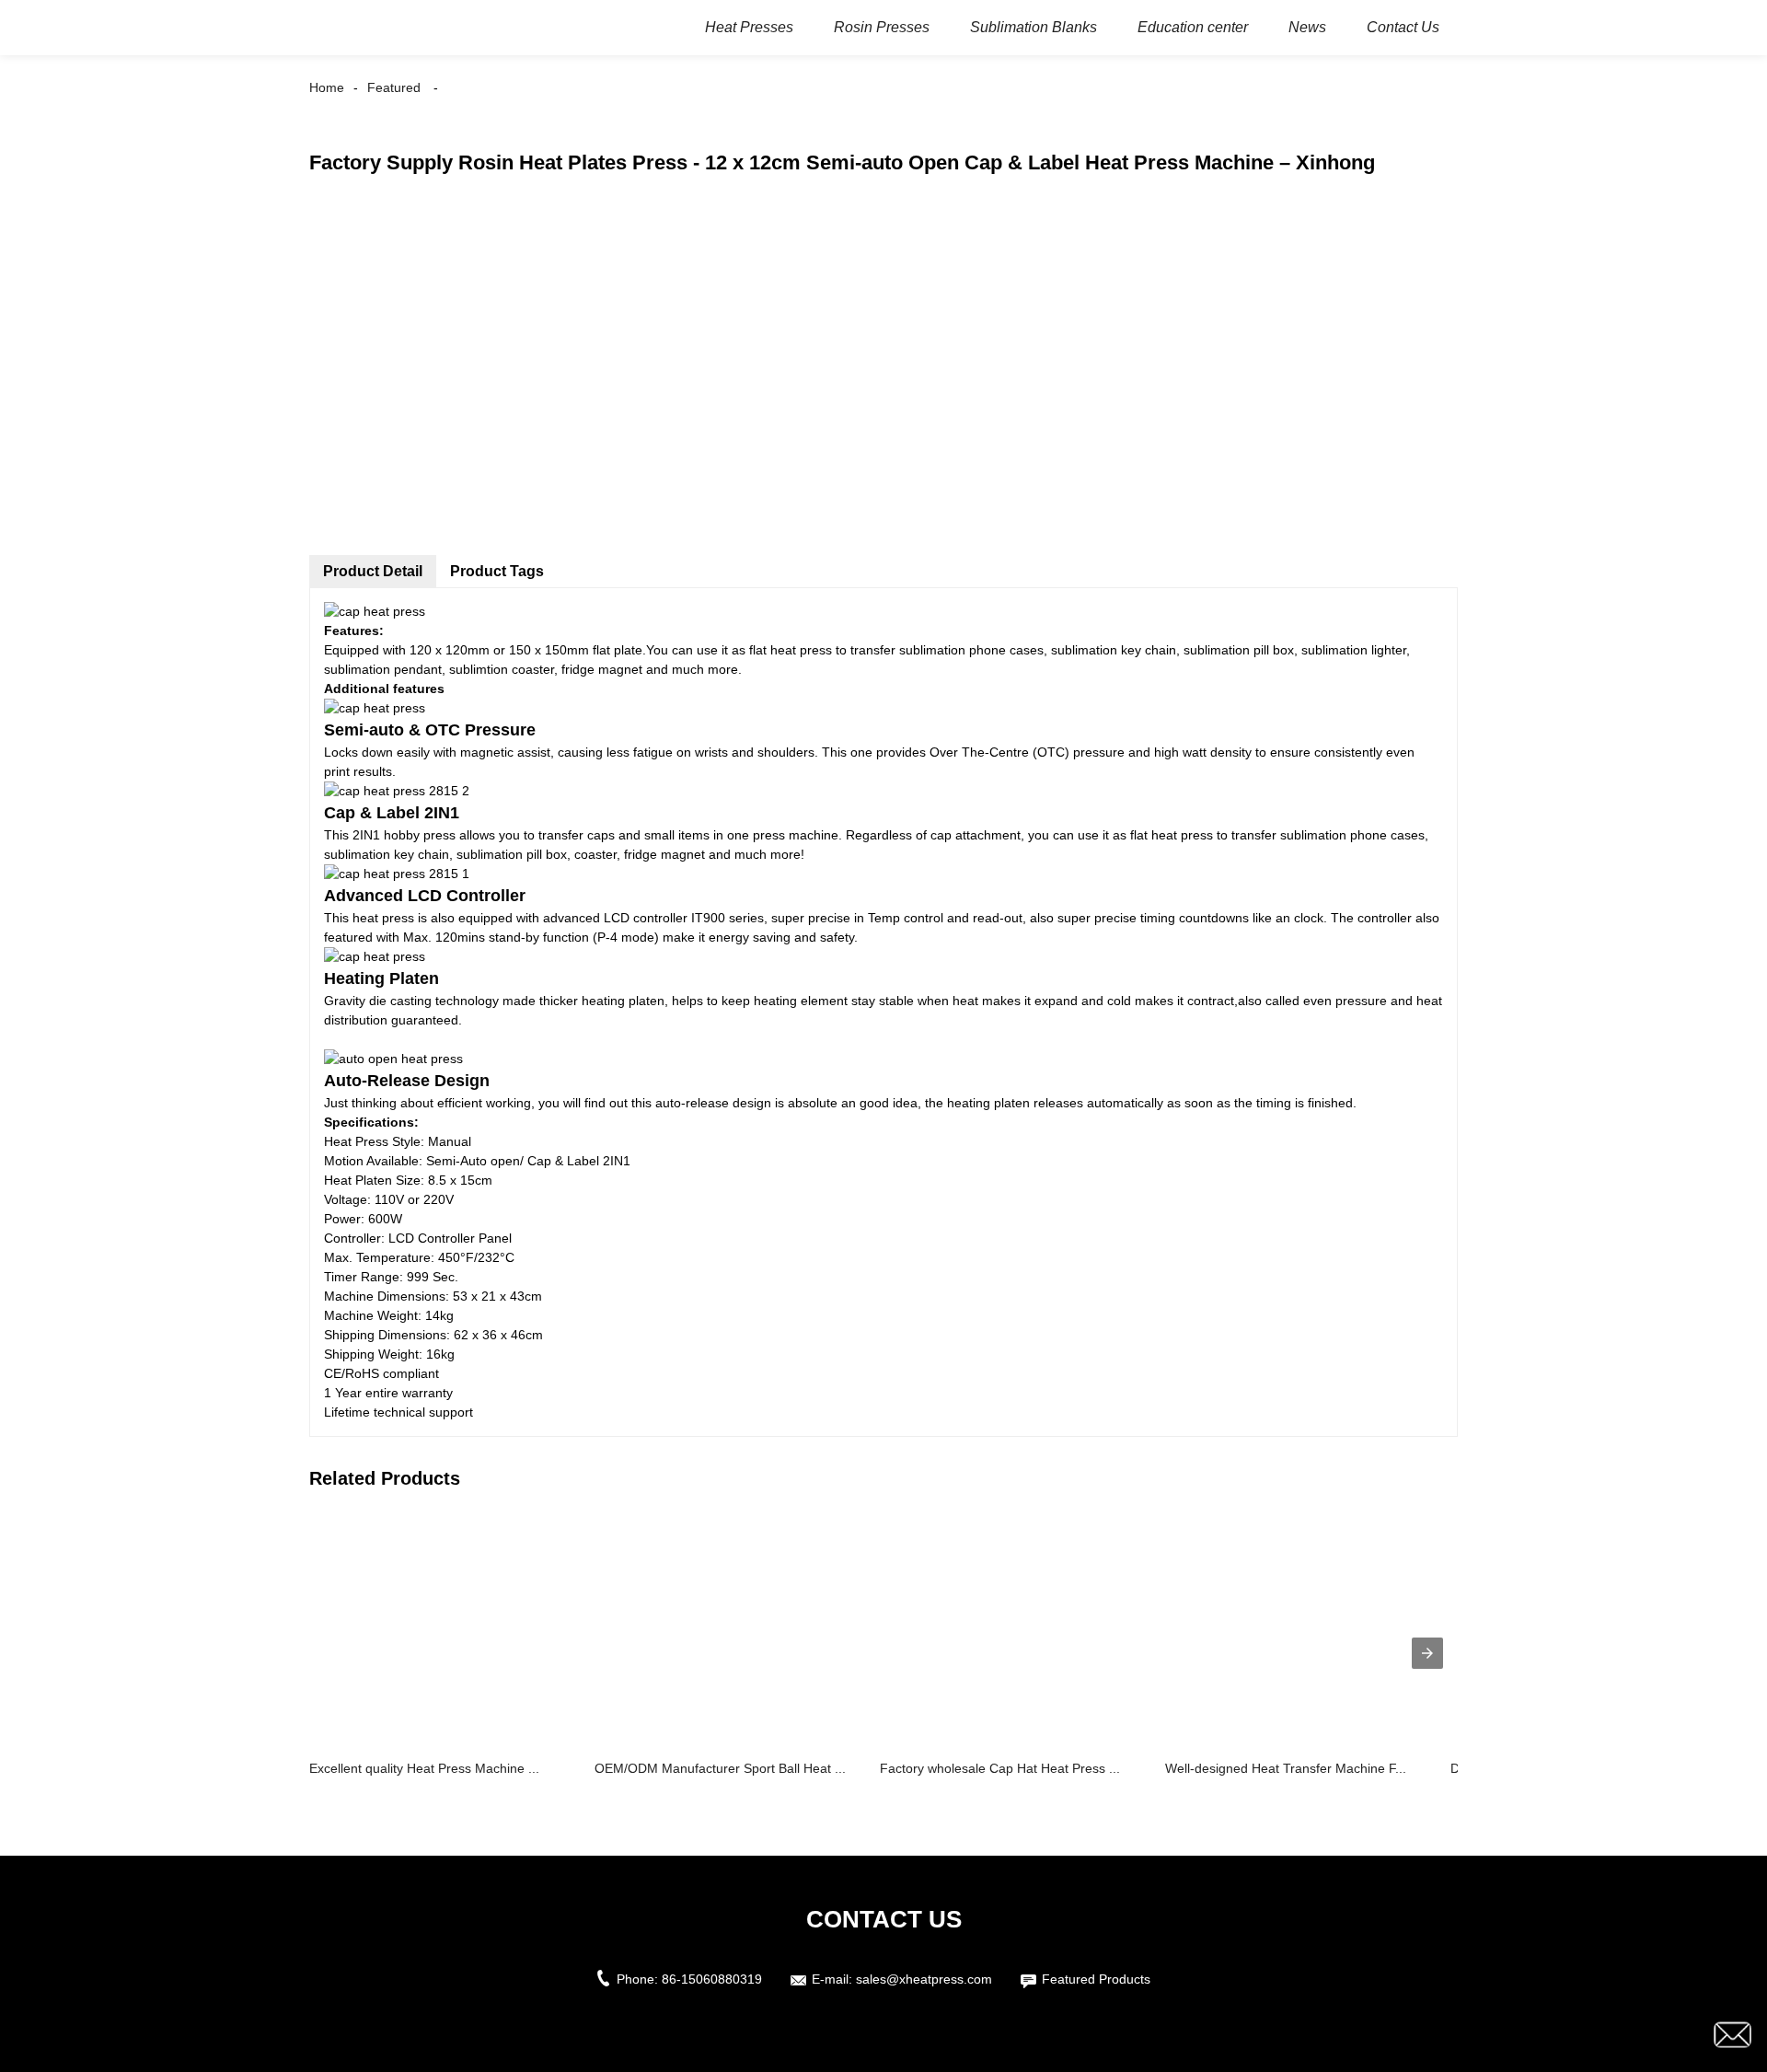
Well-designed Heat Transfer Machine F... (1286, 1768)
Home (327, 87)
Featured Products (1096, 1979)
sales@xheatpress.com (924, 1979)
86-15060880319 (712, 1979)
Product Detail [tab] (373, 571)
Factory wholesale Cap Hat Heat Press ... (1000, 1768)
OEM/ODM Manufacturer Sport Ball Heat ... (720, 1768)
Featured (394, 87)
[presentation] (1427, 1653)
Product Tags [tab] (497, 571)
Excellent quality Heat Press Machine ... (424, 1768)
